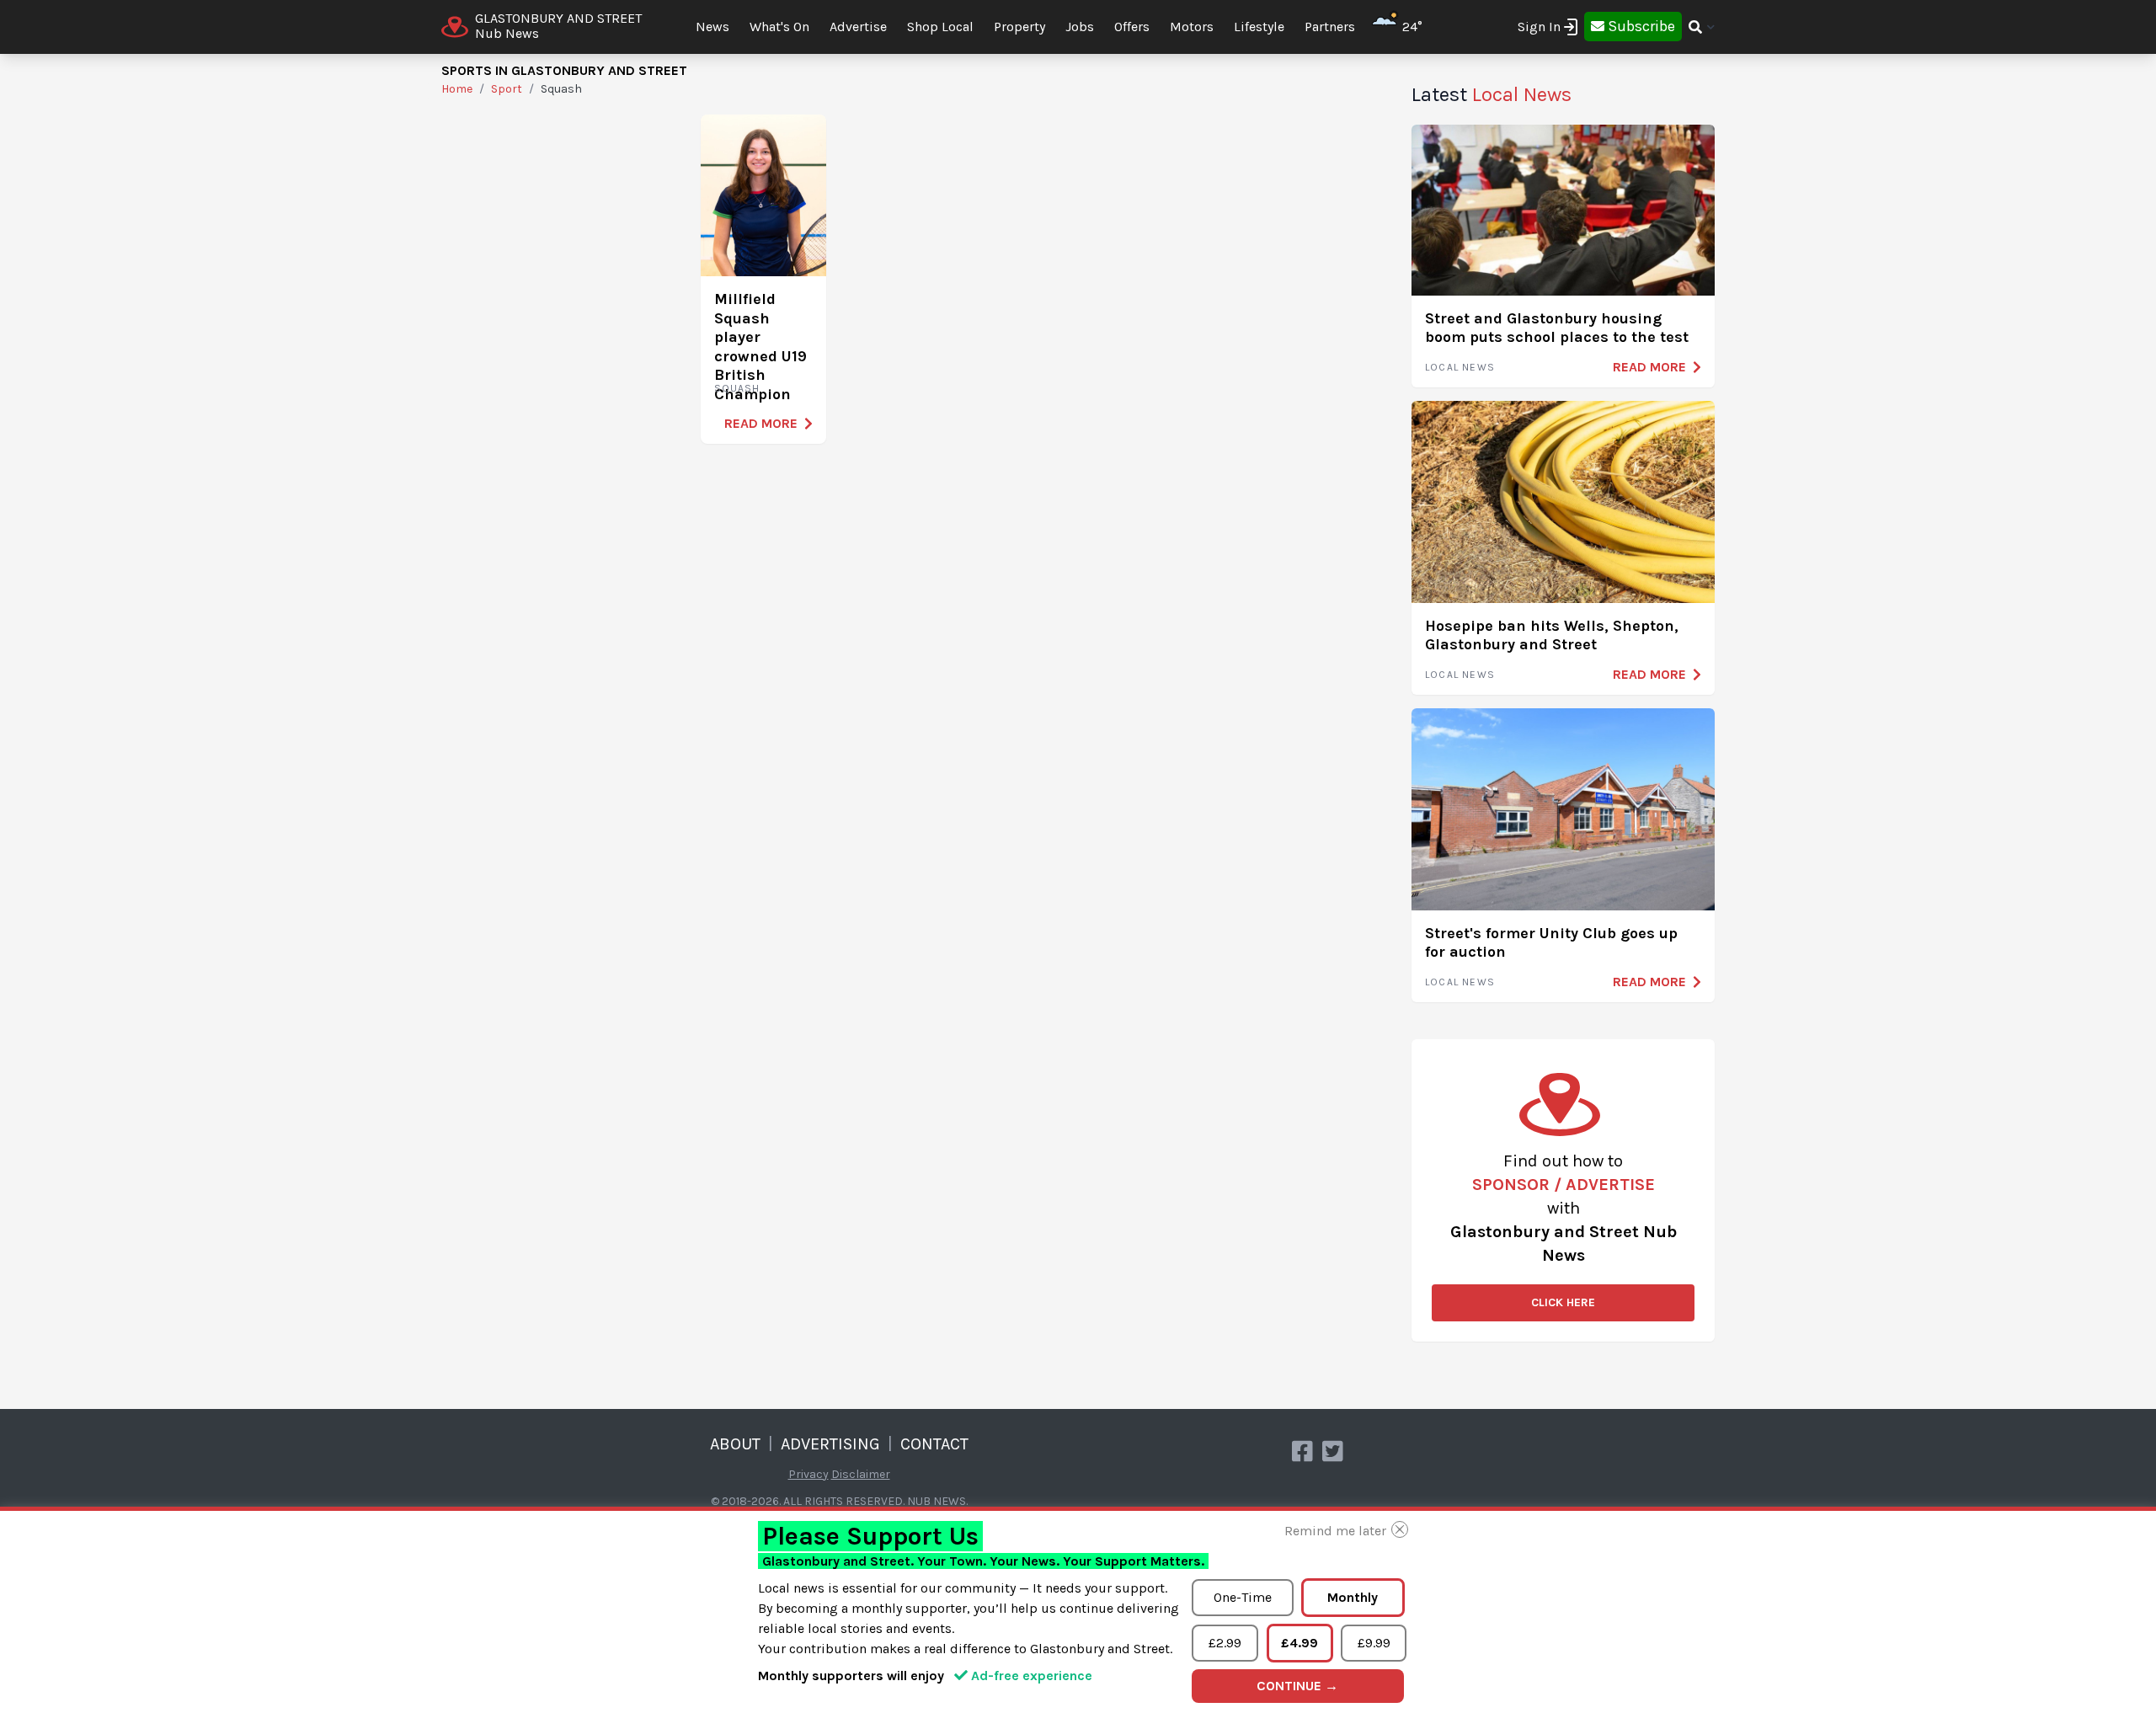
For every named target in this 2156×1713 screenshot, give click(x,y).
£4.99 (1299, 1643)
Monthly (1353, 1597)
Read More (761, 423)
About (735, 1444)
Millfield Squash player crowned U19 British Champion (760, 347)
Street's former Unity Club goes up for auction (1551, 943)
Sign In (1539, 27)
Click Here (1563, 1302)
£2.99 (1225, 1643)
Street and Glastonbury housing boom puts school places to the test (1557, 328)
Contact (934, 1444)
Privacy (808, 1474)
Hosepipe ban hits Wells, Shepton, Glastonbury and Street (1552, 635)
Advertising (830, 1444)
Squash (737, 388)
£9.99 (1374, 1643)
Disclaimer (861, 1474)
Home (457, 89)
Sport (507, 89)
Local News (1460, 367)
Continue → (1297, 1686)
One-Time (1243, 1597)
